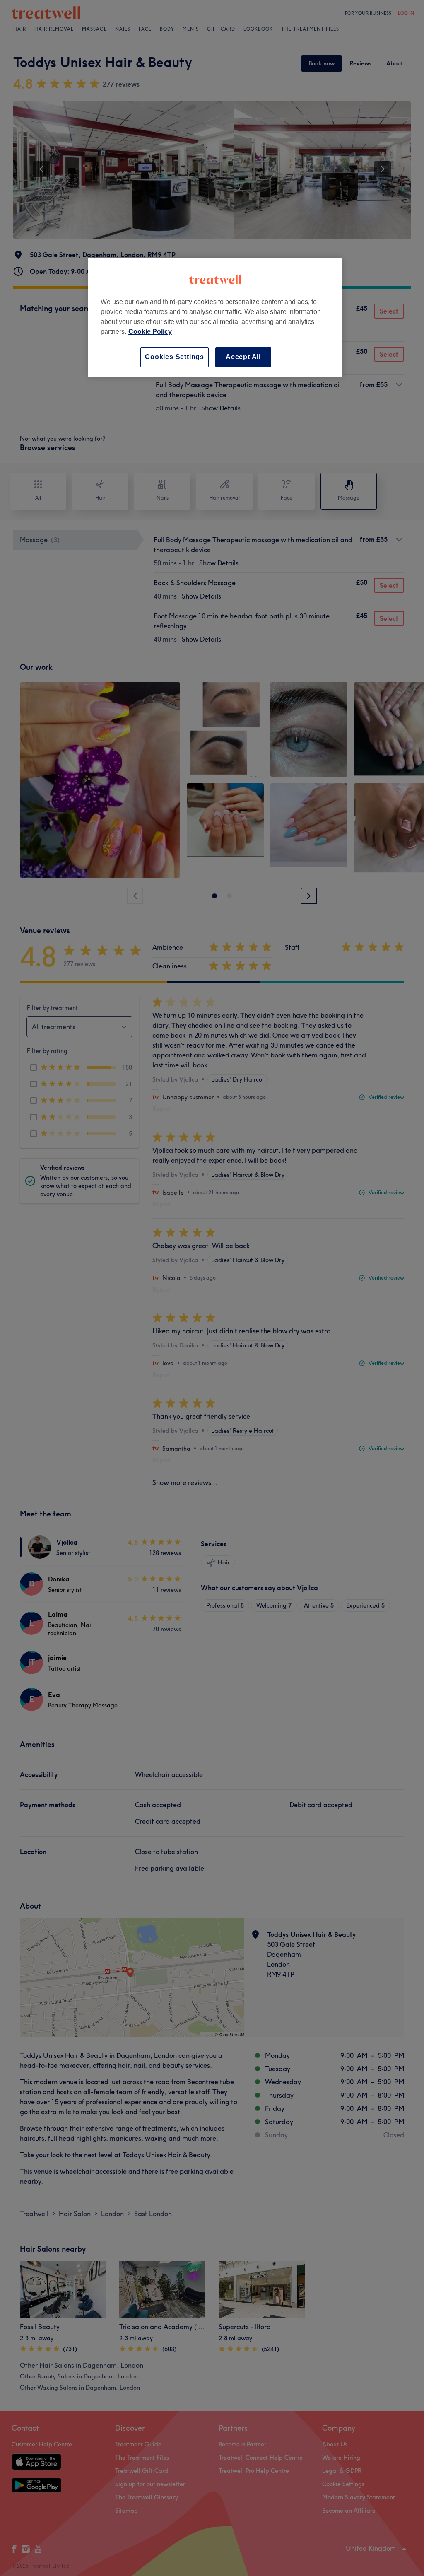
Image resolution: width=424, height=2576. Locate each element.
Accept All (243, 357)
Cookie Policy (150, 332)
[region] (215, 317)
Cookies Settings (175, 357)
